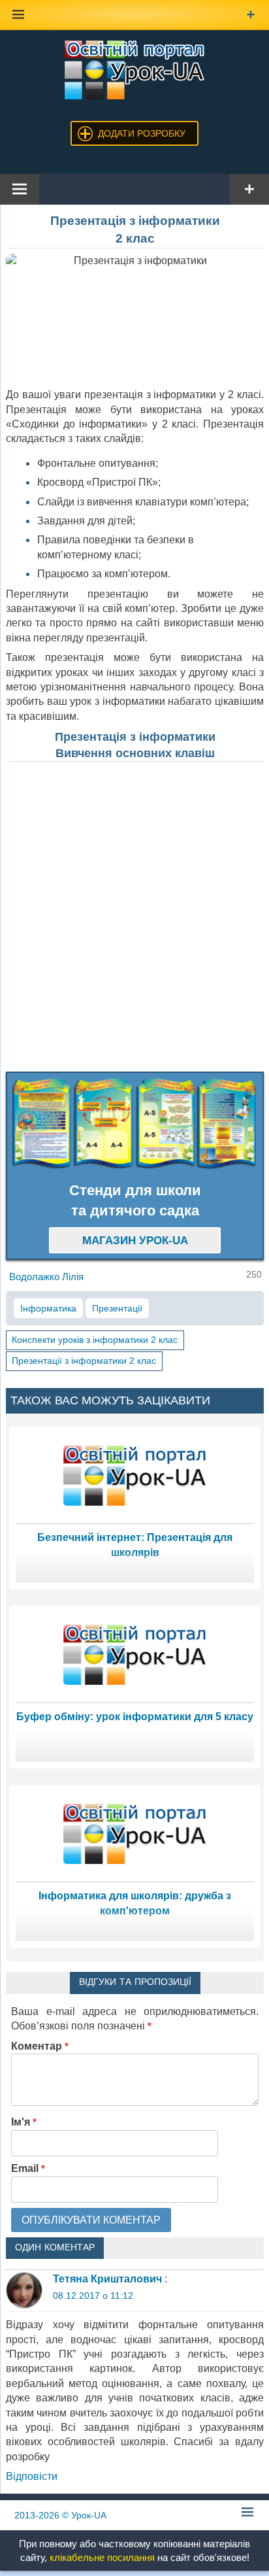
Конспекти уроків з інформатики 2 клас (95, 1340)
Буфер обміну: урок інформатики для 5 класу (135, 1717)
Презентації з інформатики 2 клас (84, 1361)
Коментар (40, 2046)
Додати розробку (142, 133)
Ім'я (24, 2122)
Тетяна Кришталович (107, 2279)
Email (28, 2168)
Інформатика (48, 1308)
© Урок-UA (60, 2515)
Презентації (117, 1308)
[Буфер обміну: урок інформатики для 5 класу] (135, 1654)
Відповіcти (32, 2476)
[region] (135, 1124)
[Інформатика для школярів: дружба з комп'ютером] (135, 1833)
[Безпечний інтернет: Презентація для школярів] (135, 1475)
